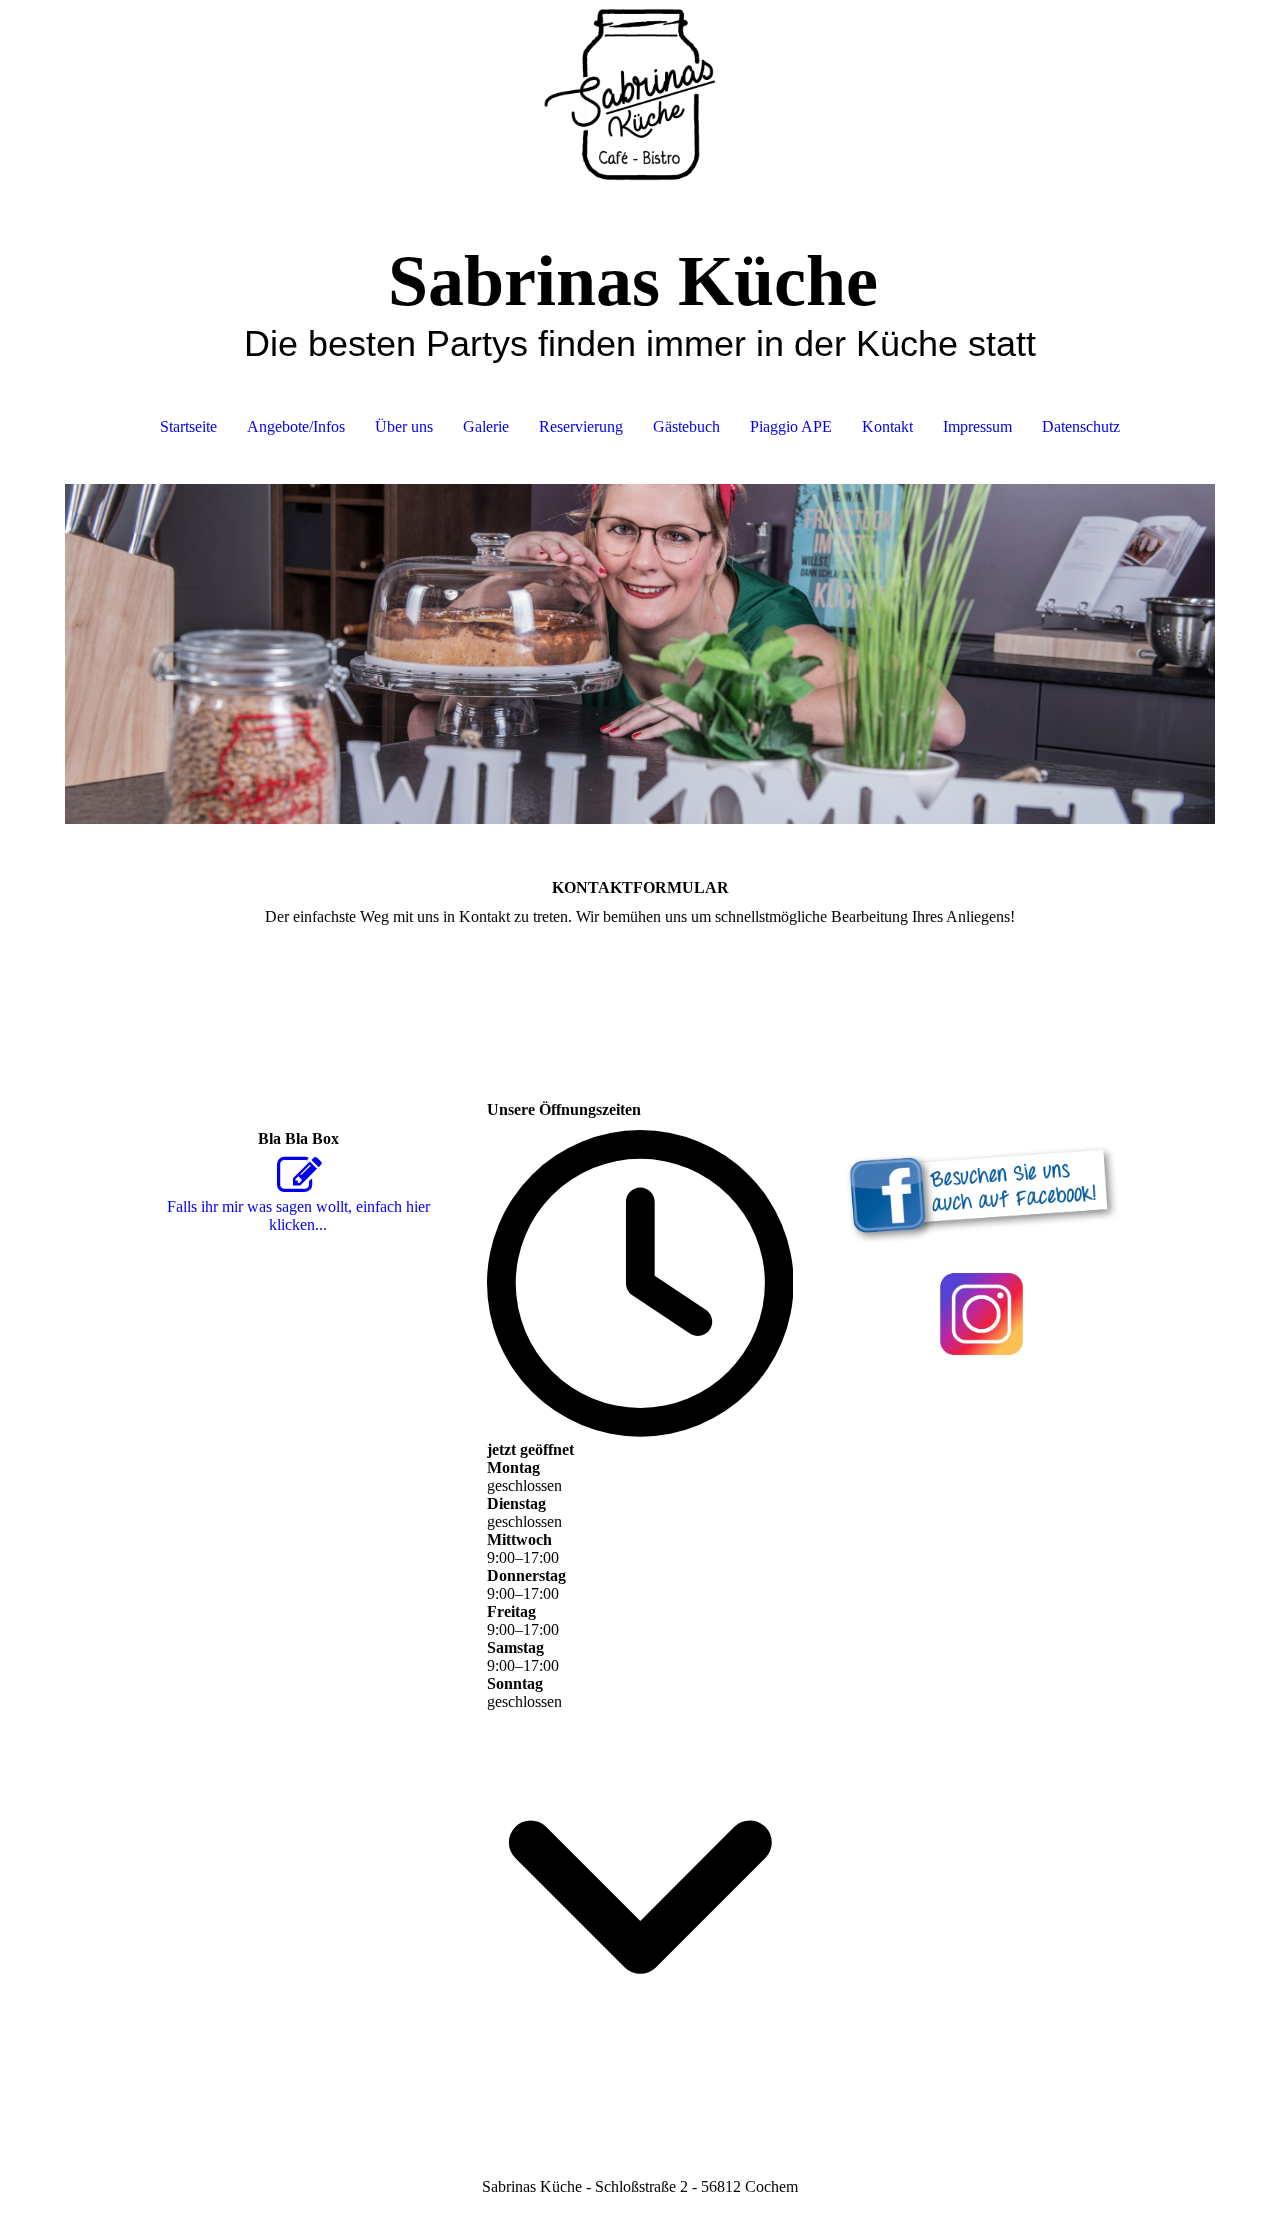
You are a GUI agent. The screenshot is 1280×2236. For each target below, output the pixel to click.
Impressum (977, 426)
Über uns (404, 426)
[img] (640, 100)
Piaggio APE (791, 426)
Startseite (188, 426)
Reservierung (581, 426)
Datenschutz (1081, 426)
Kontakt (887, 426)
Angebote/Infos (296, 426)
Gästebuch (686, 426)
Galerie (486, 426)
